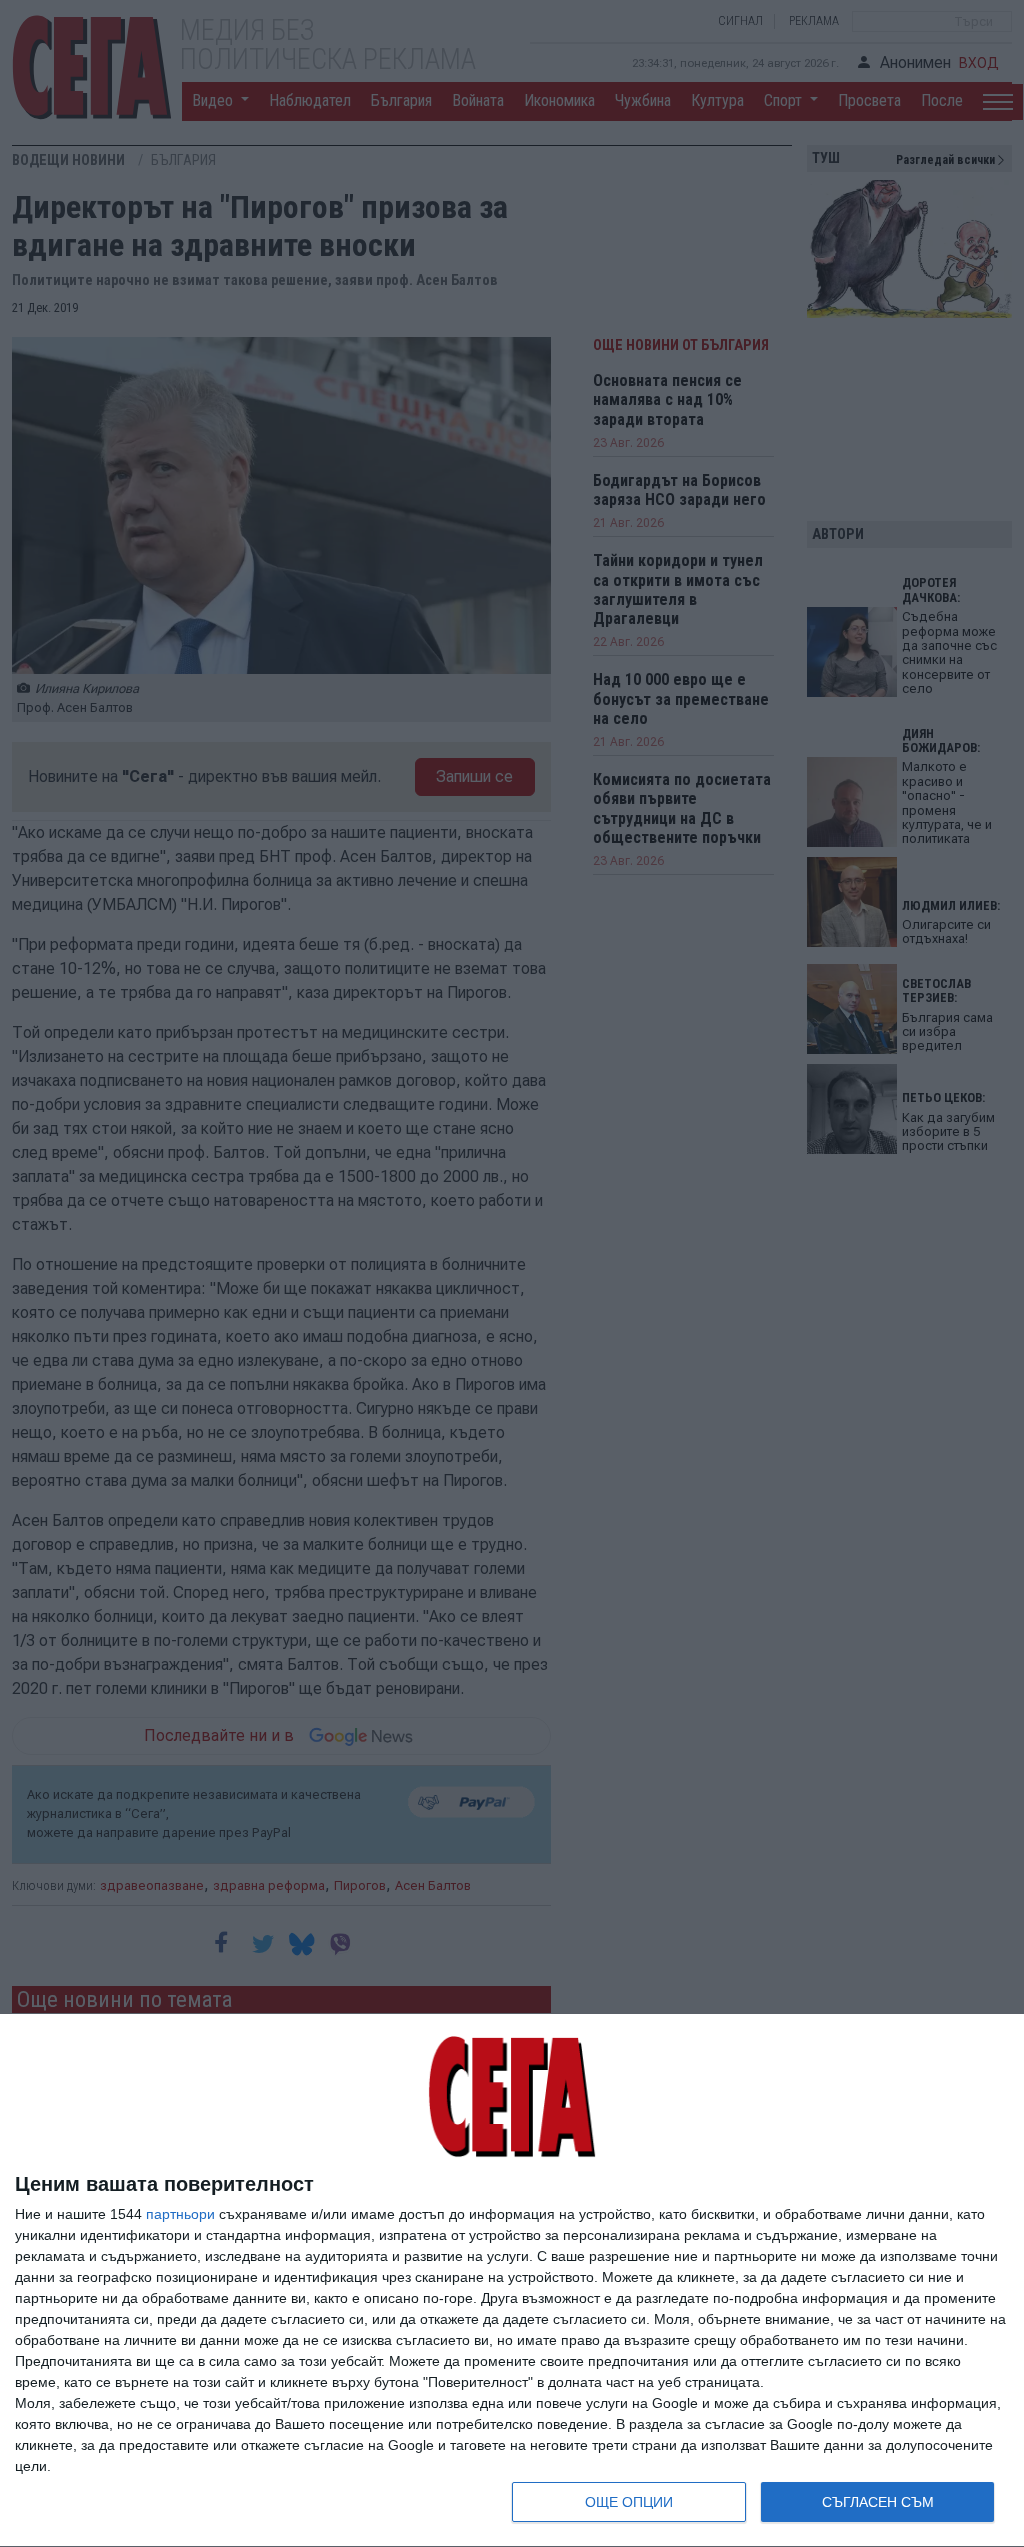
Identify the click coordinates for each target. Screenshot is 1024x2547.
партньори (180, 2214)
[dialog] (512, 2281)
